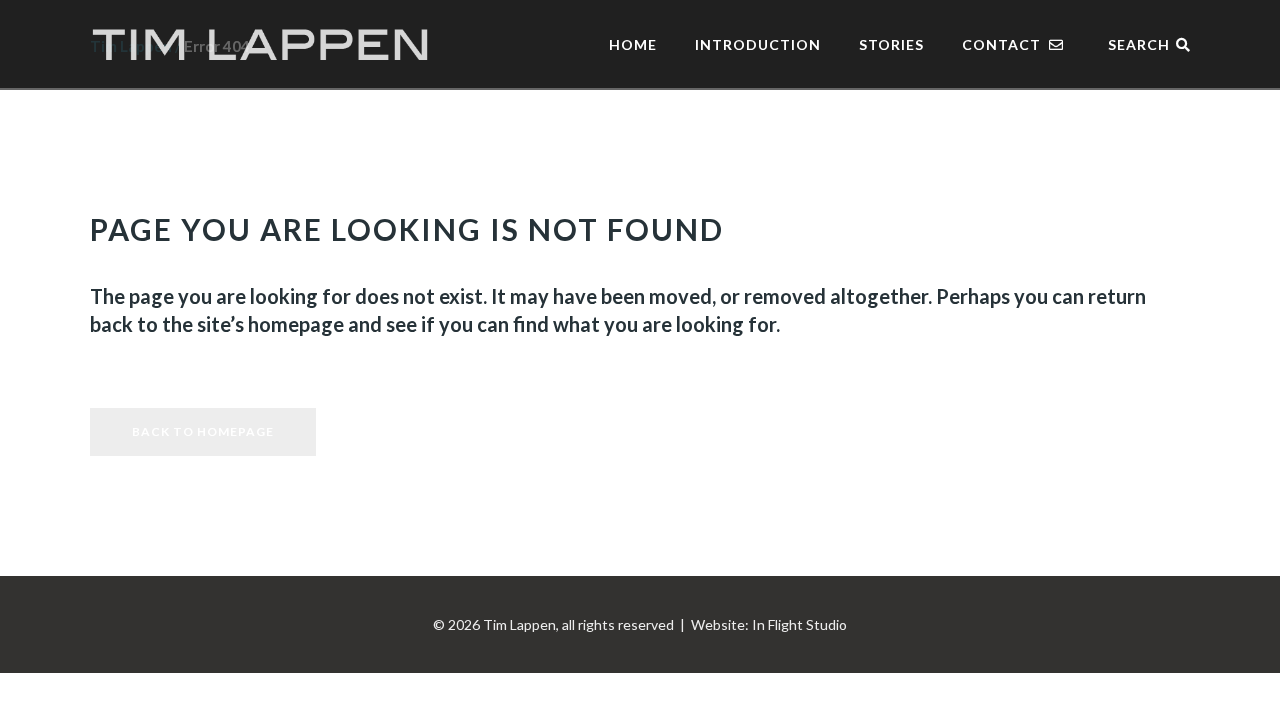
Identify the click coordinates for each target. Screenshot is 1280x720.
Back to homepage (203, 431)
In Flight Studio (799, 624)
